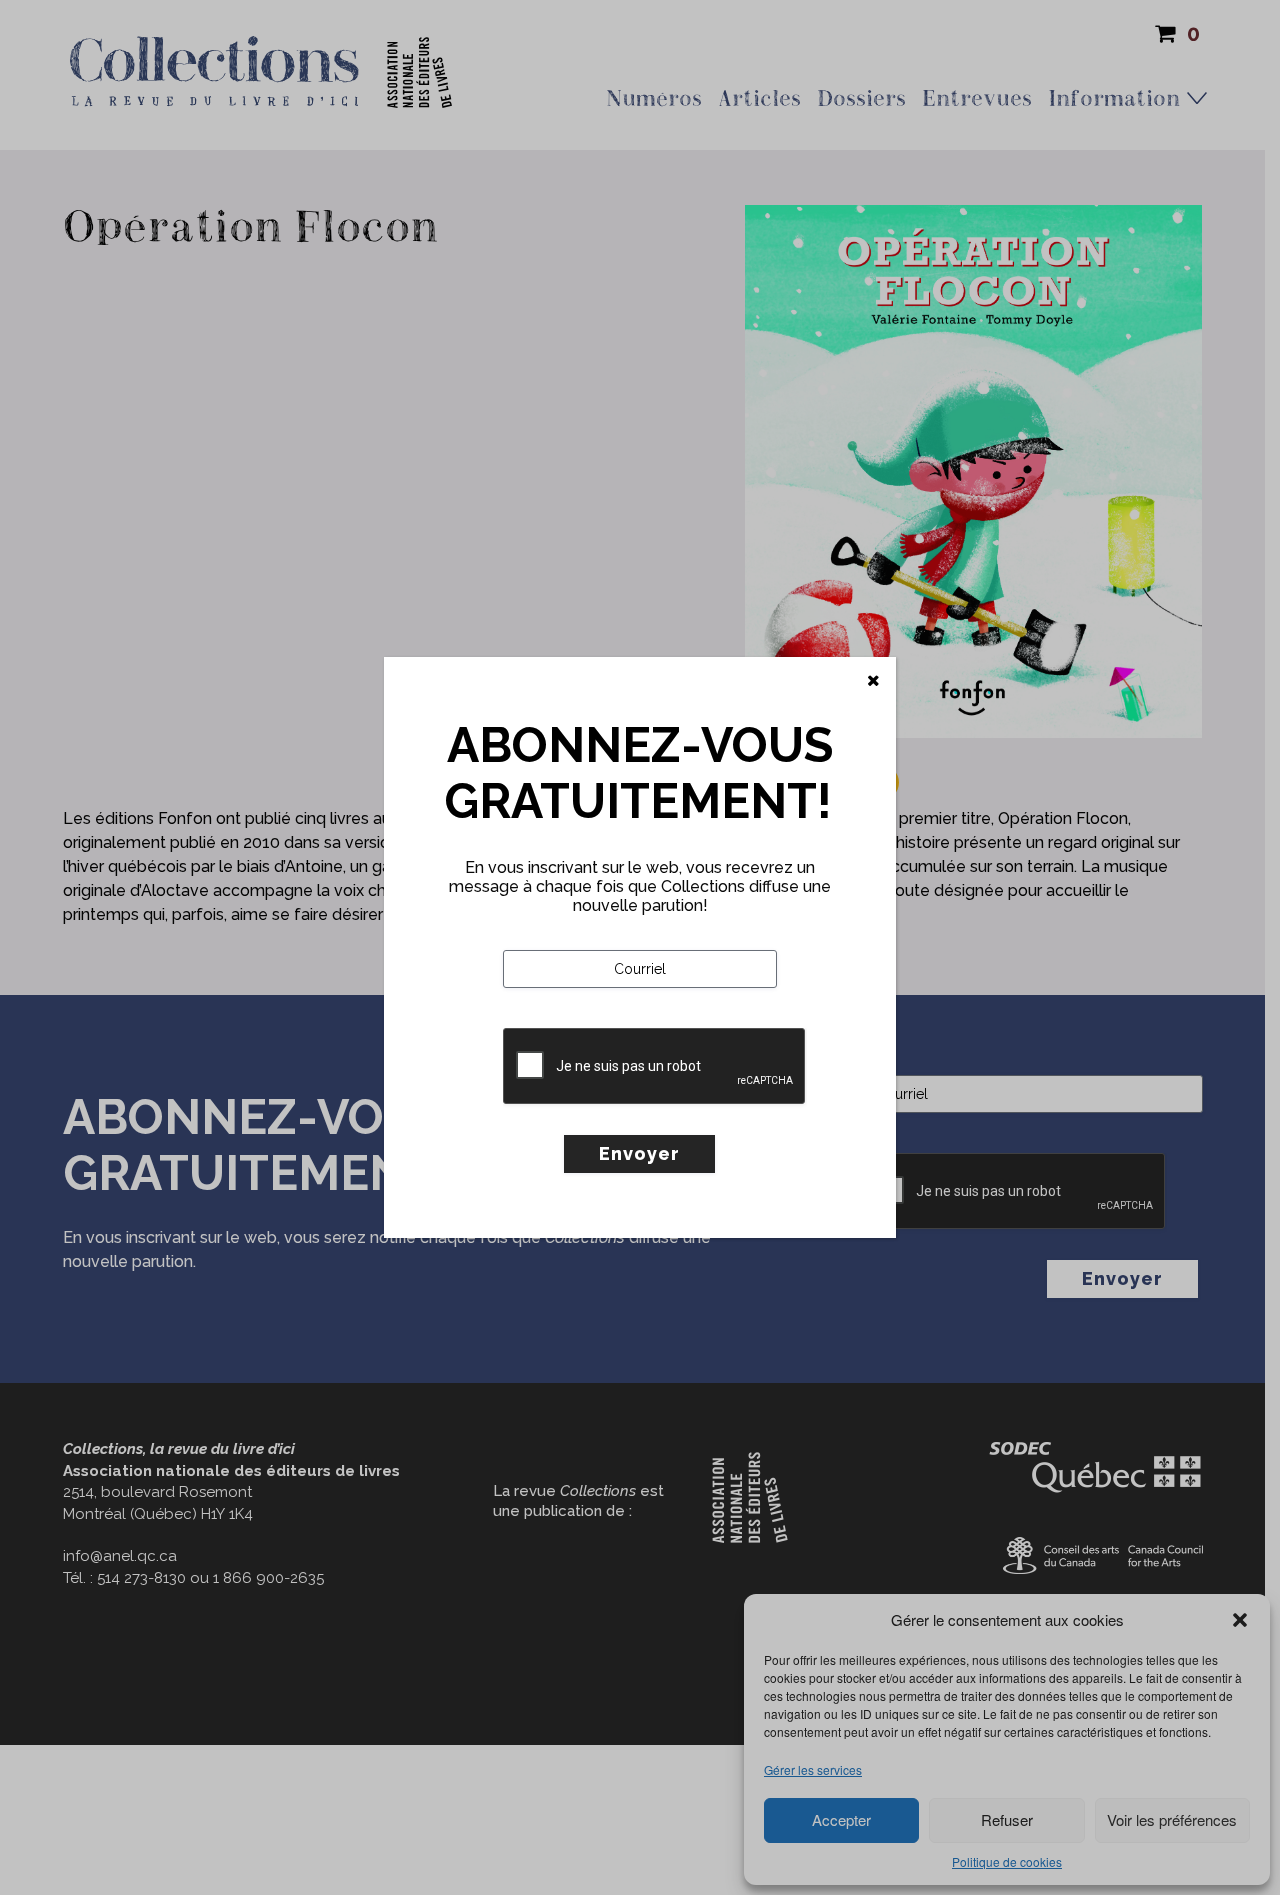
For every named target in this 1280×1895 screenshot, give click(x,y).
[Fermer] (873, 681)
